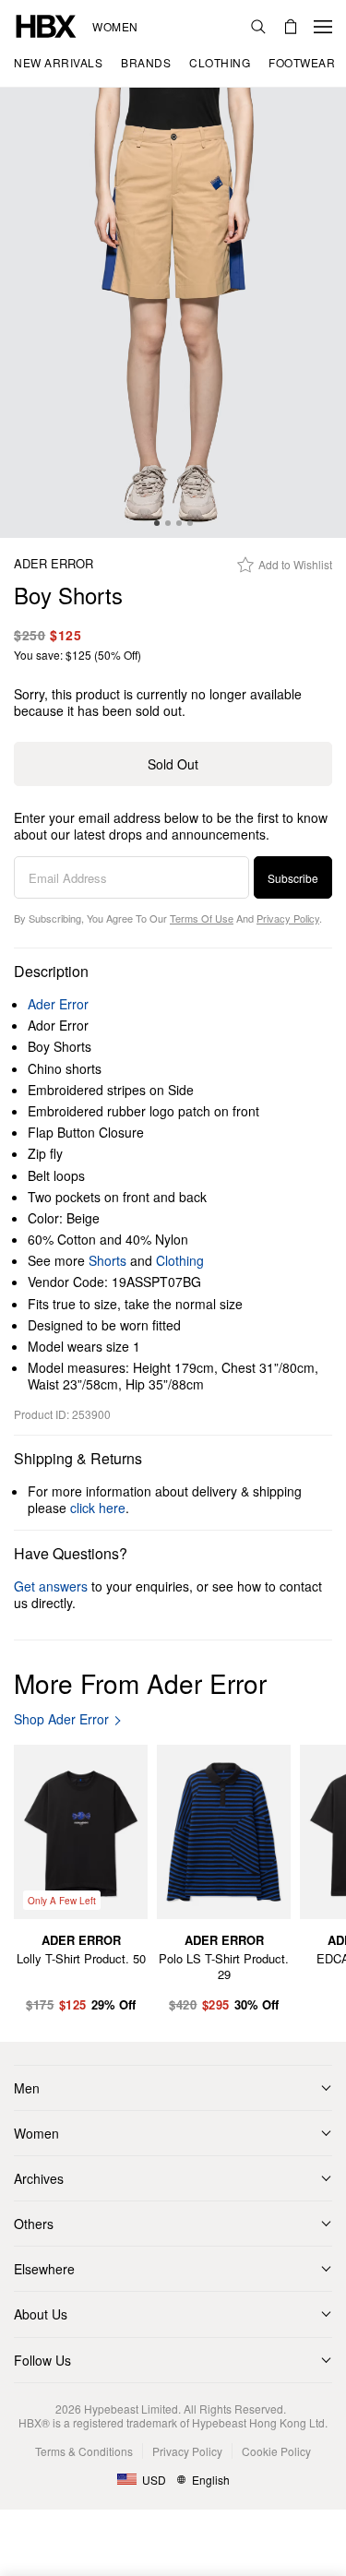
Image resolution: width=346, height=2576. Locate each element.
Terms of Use (202, 918)
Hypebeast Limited (131, 2409)
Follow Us (42, 2360)
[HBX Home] (46, 24)
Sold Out (173, 764)
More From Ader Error (140, 1683)
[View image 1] (173, 313)
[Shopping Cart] (291, 27)
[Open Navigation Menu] (323, 27)
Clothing (180, 1260)
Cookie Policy (276, 2451)
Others (34, 2224)
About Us (41, 2314)
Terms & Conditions (84, 2451)
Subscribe (293, 878)
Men (27, 2088)
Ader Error (54, 564)
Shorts (107, 1260)
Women (115, 27)
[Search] (258, 27)
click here (98, 1508)
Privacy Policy (288, 918)
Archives (39, 2178)
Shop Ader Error (61, 1719)
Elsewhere (44, 2269)
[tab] (157, 523)
